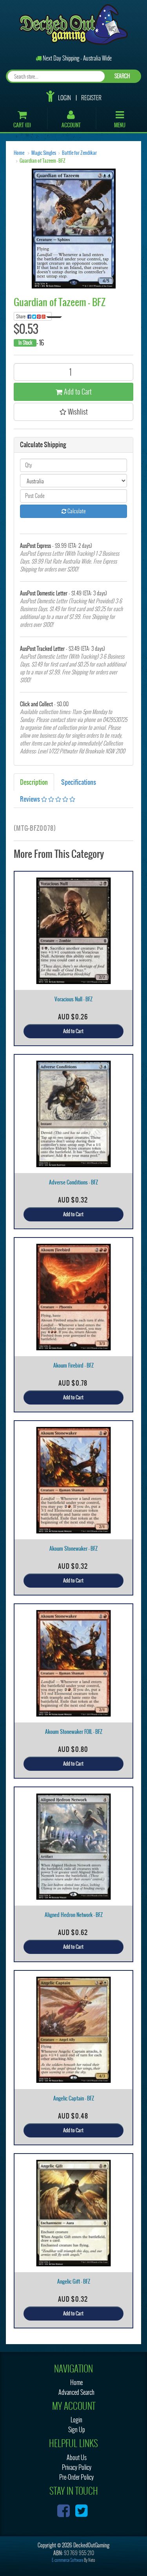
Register (91, 98)
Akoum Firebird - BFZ (73, 1365)
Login (64, 98)
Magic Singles (44, 153)
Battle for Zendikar (79, 153)
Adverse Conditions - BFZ (73, 1182)
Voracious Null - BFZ (73, 999)
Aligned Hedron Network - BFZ (74, 1915)
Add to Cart (77, 392)
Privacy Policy (77, 2467)
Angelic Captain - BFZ (74, 2098)
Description (34, 782)
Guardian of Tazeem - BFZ (43, 161)
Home (19, 153)
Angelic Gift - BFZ (74, 2281)
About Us (77, 2458)
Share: (22, 316)
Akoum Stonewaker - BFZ (73, 1549)
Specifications (79, 782)
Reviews (31, 799)
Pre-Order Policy (76, 2477)
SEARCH (122, 76)
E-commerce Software (67, 2560)
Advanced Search (76, 2392)
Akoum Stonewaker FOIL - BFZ (74, 1732)
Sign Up (77, 2430)
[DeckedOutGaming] (73, 24)
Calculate (76, 511)
